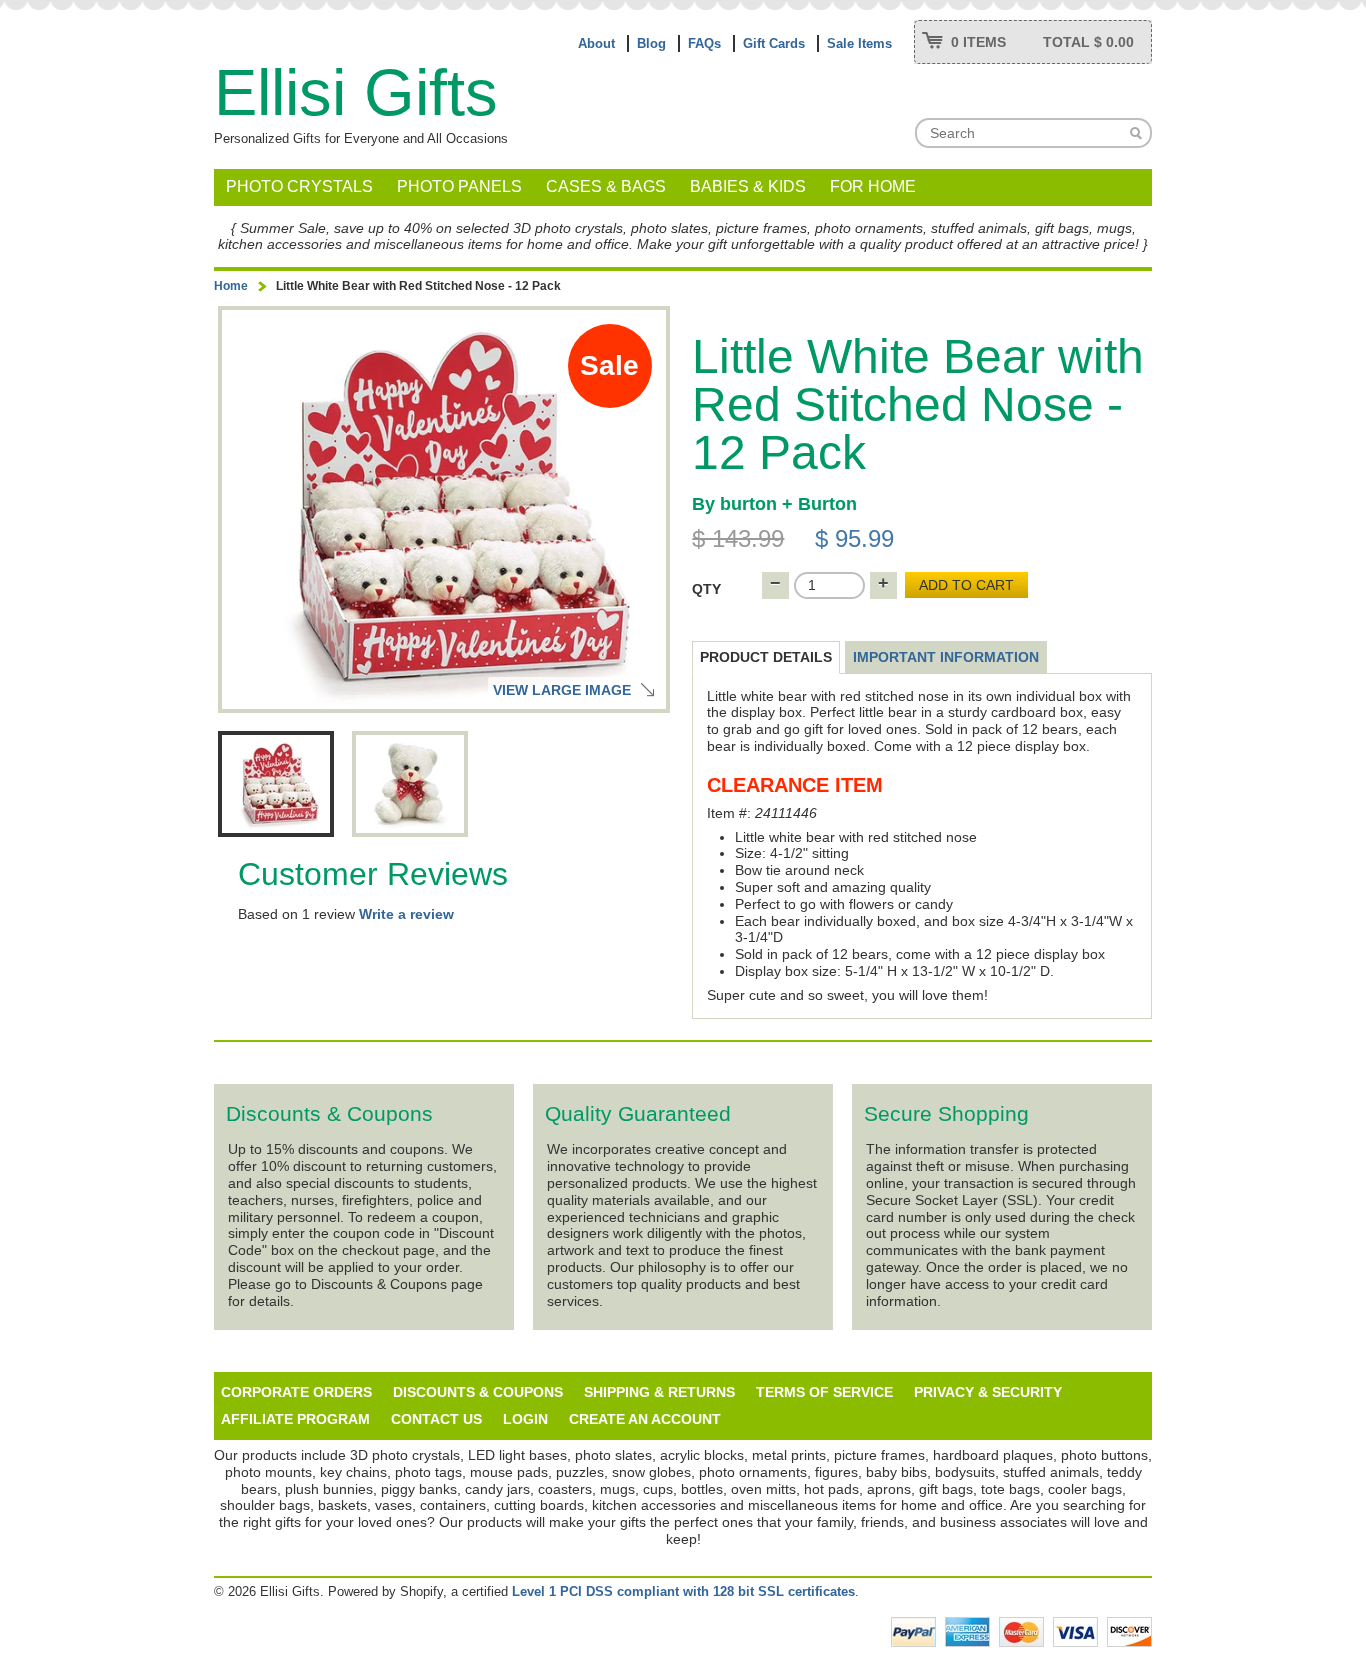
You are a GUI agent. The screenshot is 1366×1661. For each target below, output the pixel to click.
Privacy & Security (988, 1392)
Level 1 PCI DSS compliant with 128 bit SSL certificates (683, 1591)
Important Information (946, 657)
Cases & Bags (606, 186)
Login (525, 1419)
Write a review (406, 914)
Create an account (645, 1419)
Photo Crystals (299, 186)
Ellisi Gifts (356, 92)
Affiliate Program (295, 1419)
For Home (873, 186)
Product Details (766, 657)
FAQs (704, 43)
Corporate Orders (296, 1392)
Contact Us (436, 1419)
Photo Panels (459, 186)
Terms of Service (824, 1392)
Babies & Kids (748, 186)
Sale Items (859, 43)
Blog (651, 43)
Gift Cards (774, 43)
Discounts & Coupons (478, 1392)
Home (231, 286)
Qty (706, 589)
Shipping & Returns (659, 1392)
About (596, 43)
